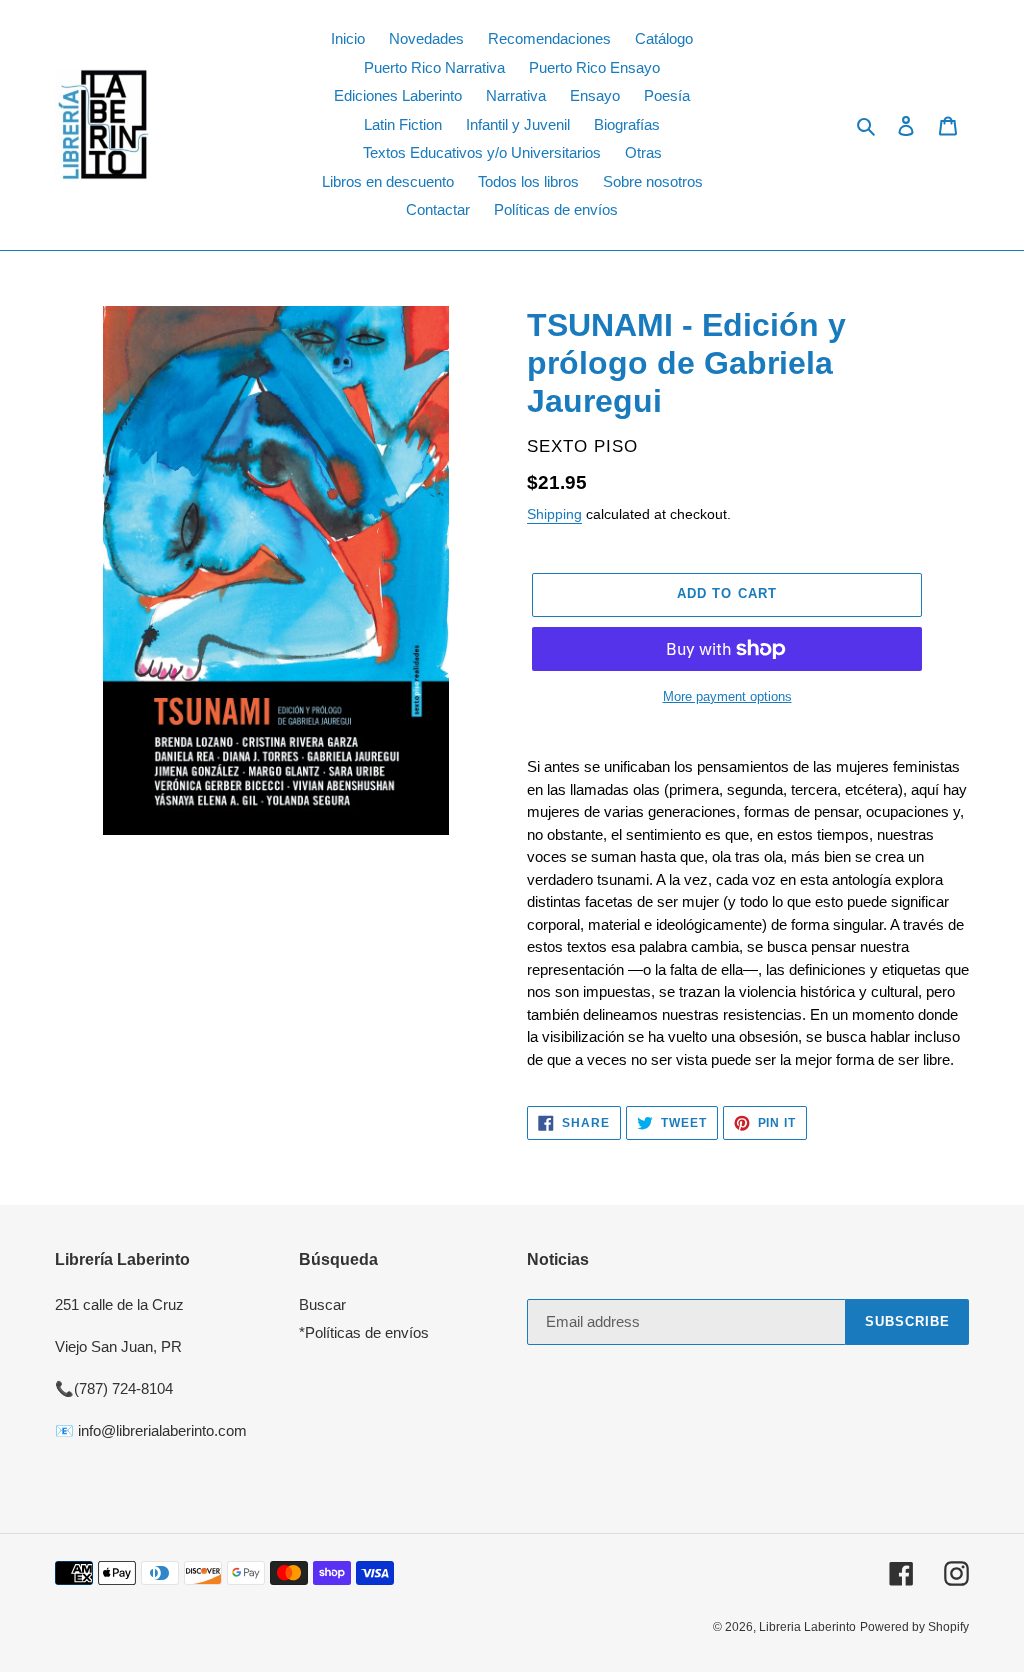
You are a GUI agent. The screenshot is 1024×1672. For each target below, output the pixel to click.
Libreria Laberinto (807, 1627)
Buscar (322, 1304)
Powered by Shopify (914, 1627)
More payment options (727, 696)
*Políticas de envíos (364, 1332)
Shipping (554, 514)
